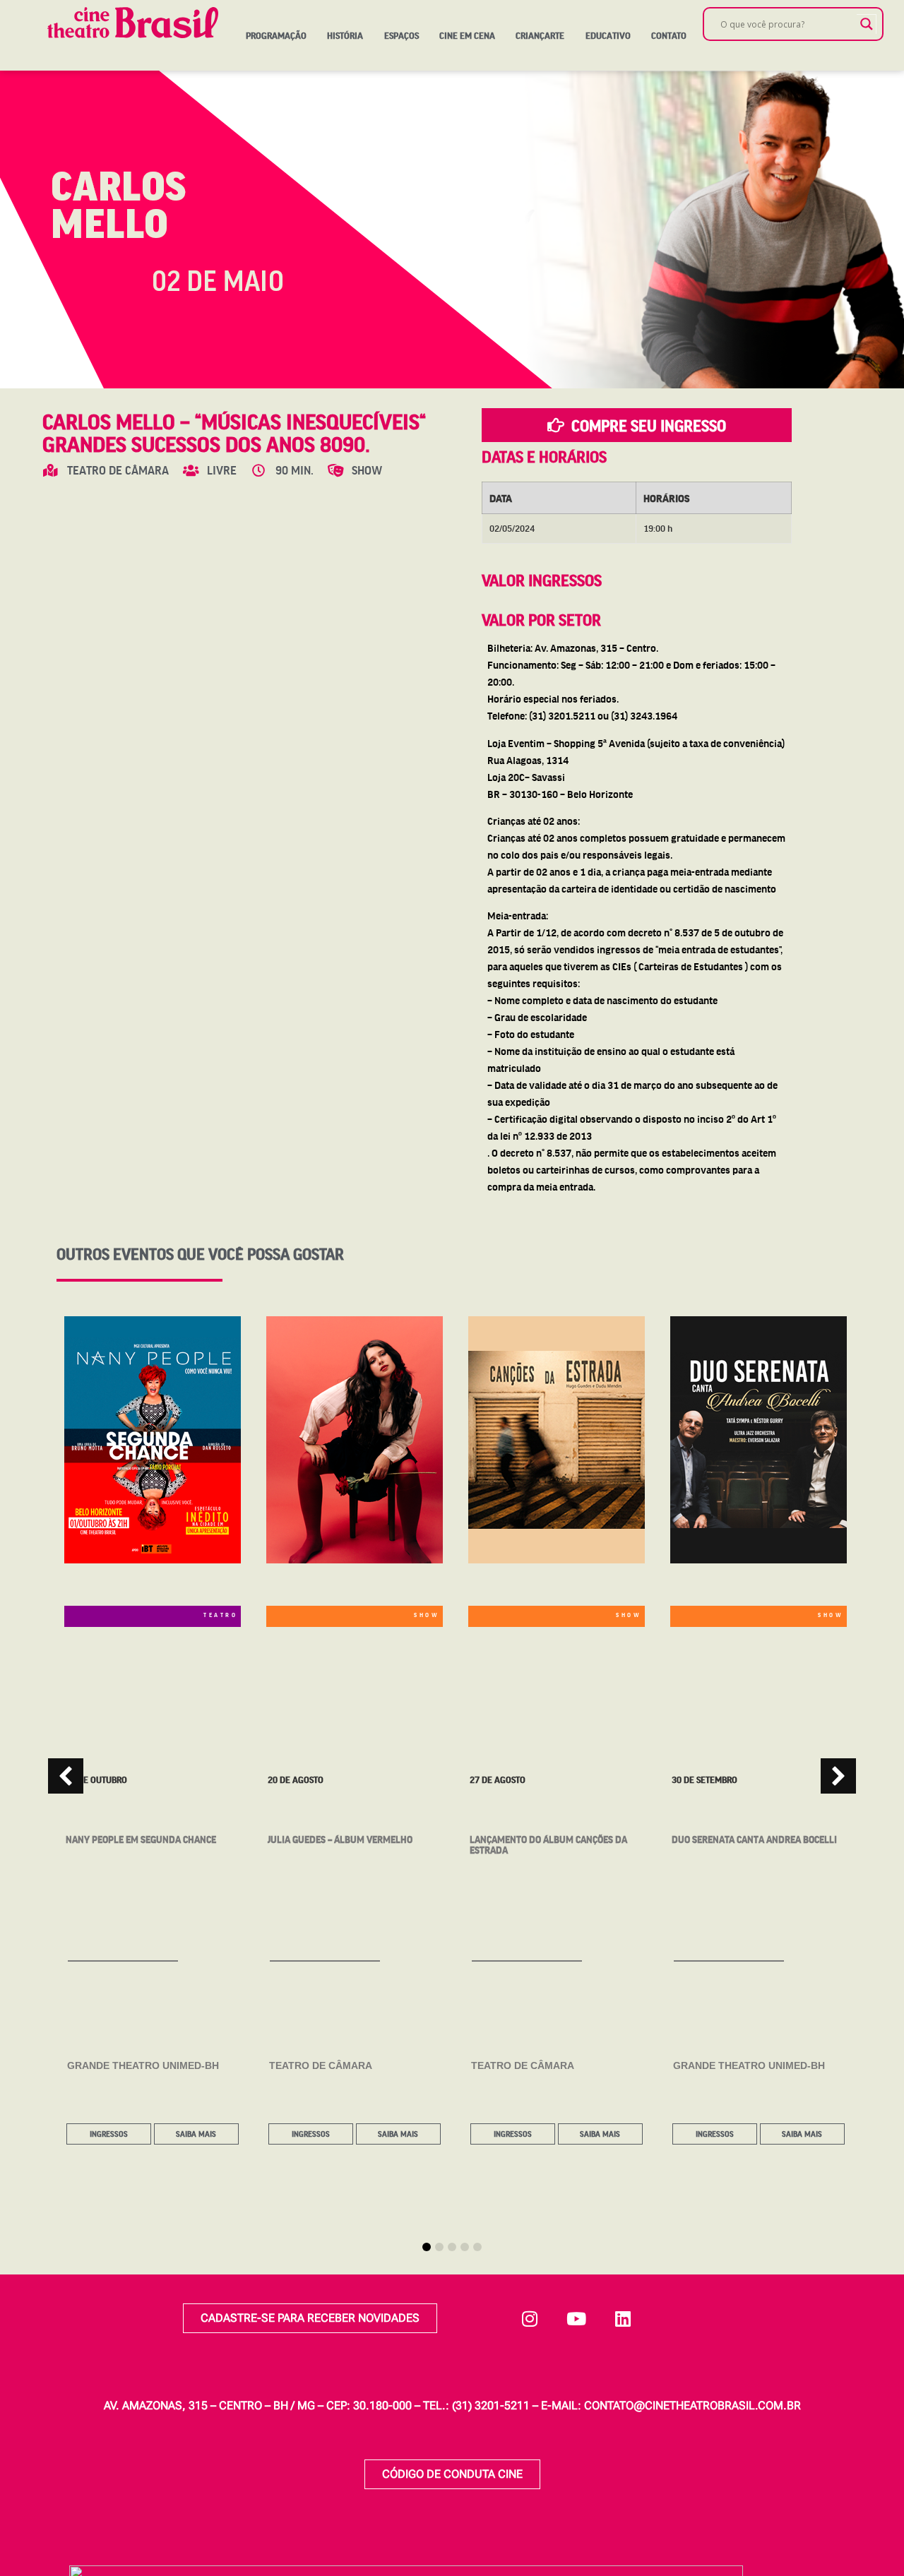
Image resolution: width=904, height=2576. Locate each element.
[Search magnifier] (867, 24)
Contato (669, 35)
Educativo (608, 35)
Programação (276, 35)
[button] (838, 1776)
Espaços (402, 35)
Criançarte (540, 35)
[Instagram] (530, 2318)
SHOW (427, 1615)
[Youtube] (576, 2318)
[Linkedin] (623, 2318)
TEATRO (220, 1615)
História (345, 35)
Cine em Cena (467, 35)
